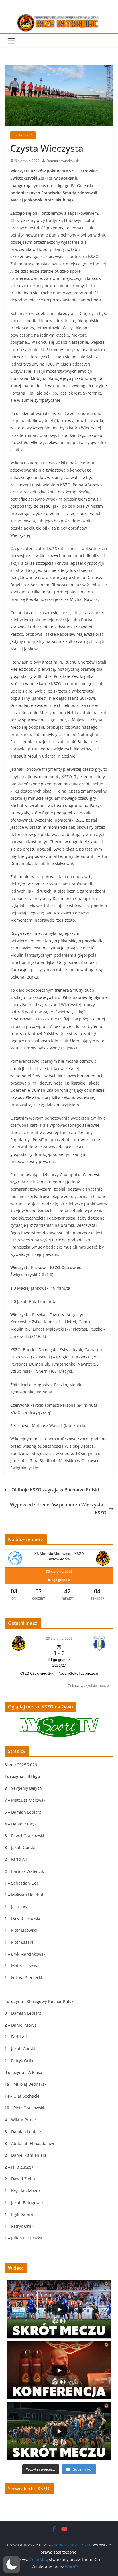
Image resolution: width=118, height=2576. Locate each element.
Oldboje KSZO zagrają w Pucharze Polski (55, 1490)
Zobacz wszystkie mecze (88, 1686)
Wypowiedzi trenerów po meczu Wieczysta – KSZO (58, 1509)
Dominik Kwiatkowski (63, 161)
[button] (11, 2565)
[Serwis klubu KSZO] (59, 18)
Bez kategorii (23, 135)
